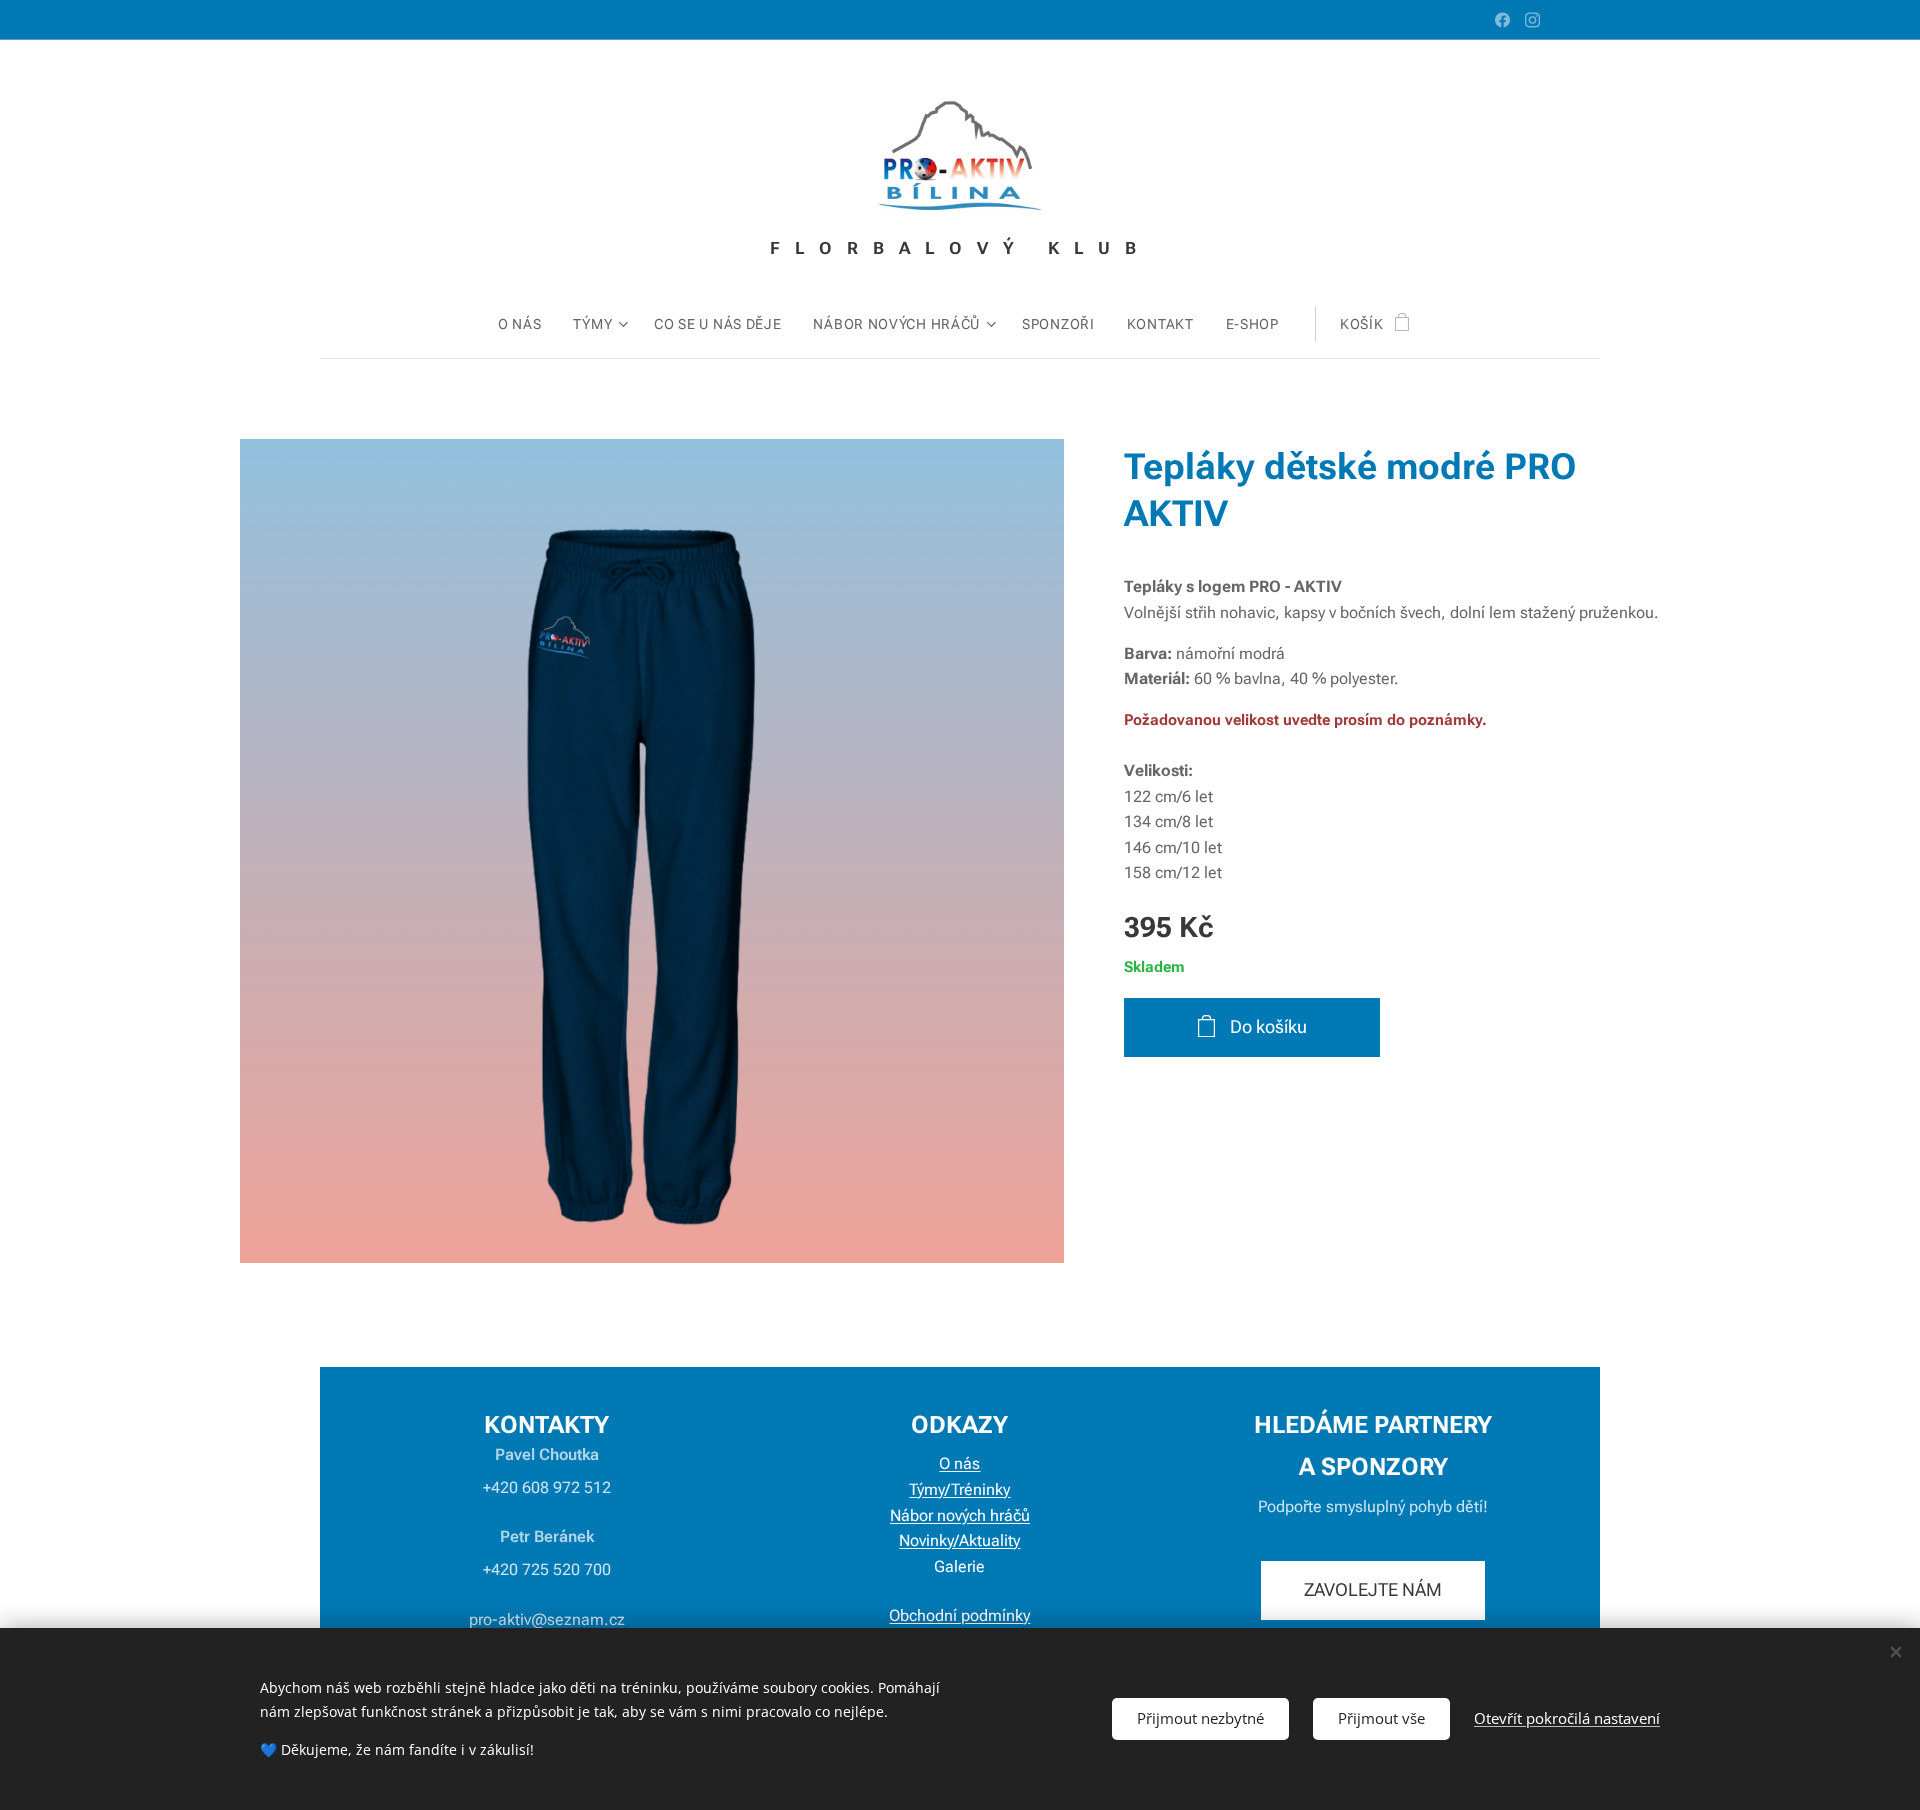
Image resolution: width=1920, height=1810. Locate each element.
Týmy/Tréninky (959, 1489)
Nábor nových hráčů (960, 1515)
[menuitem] (528, 324)
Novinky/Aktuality (959, 1540)
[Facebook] (1502, 20)
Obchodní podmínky (959, 1615)
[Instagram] (1532, 20)
